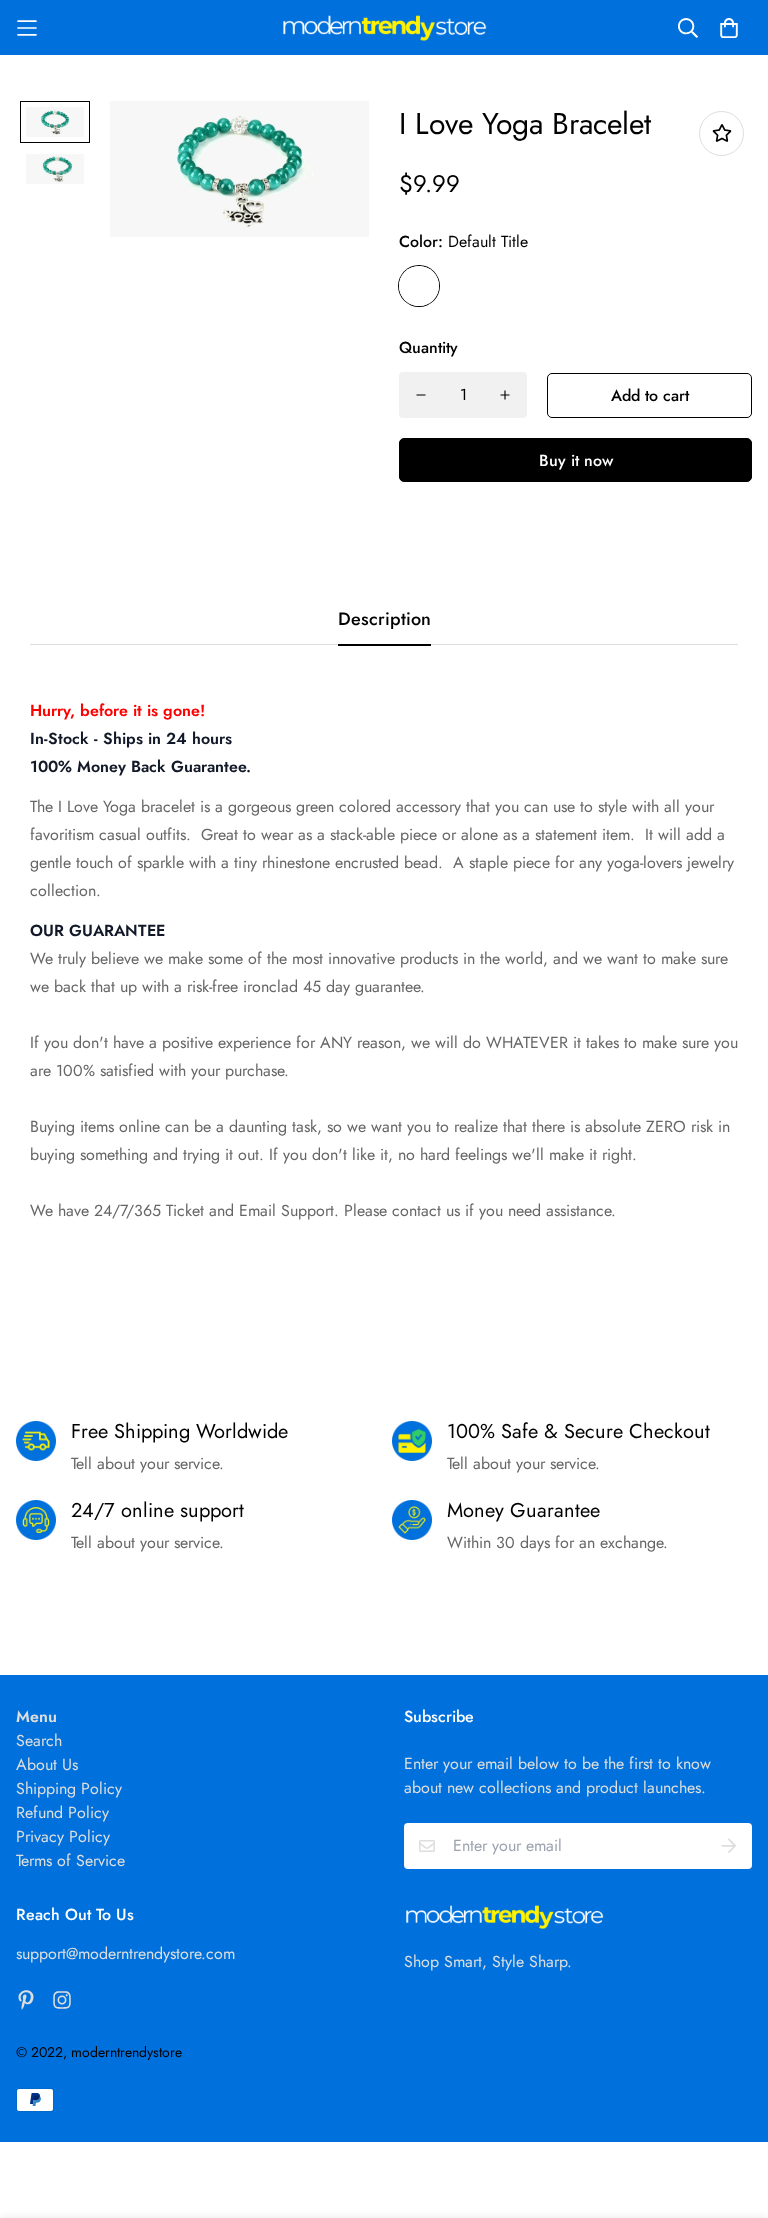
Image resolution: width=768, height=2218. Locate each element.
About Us (47, 1764)
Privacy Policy (63, 1836)
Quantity (428, 347)
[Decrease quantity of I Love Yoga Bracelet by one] (421, 395)
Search (39, 1740)
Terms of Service (70, 1860)
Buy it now (576, 460)
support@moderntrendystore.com (125, 1953)
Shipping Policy (69, 1788)
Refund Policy (62, 1812)
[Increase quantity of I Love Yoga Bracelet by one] (505, 395)
